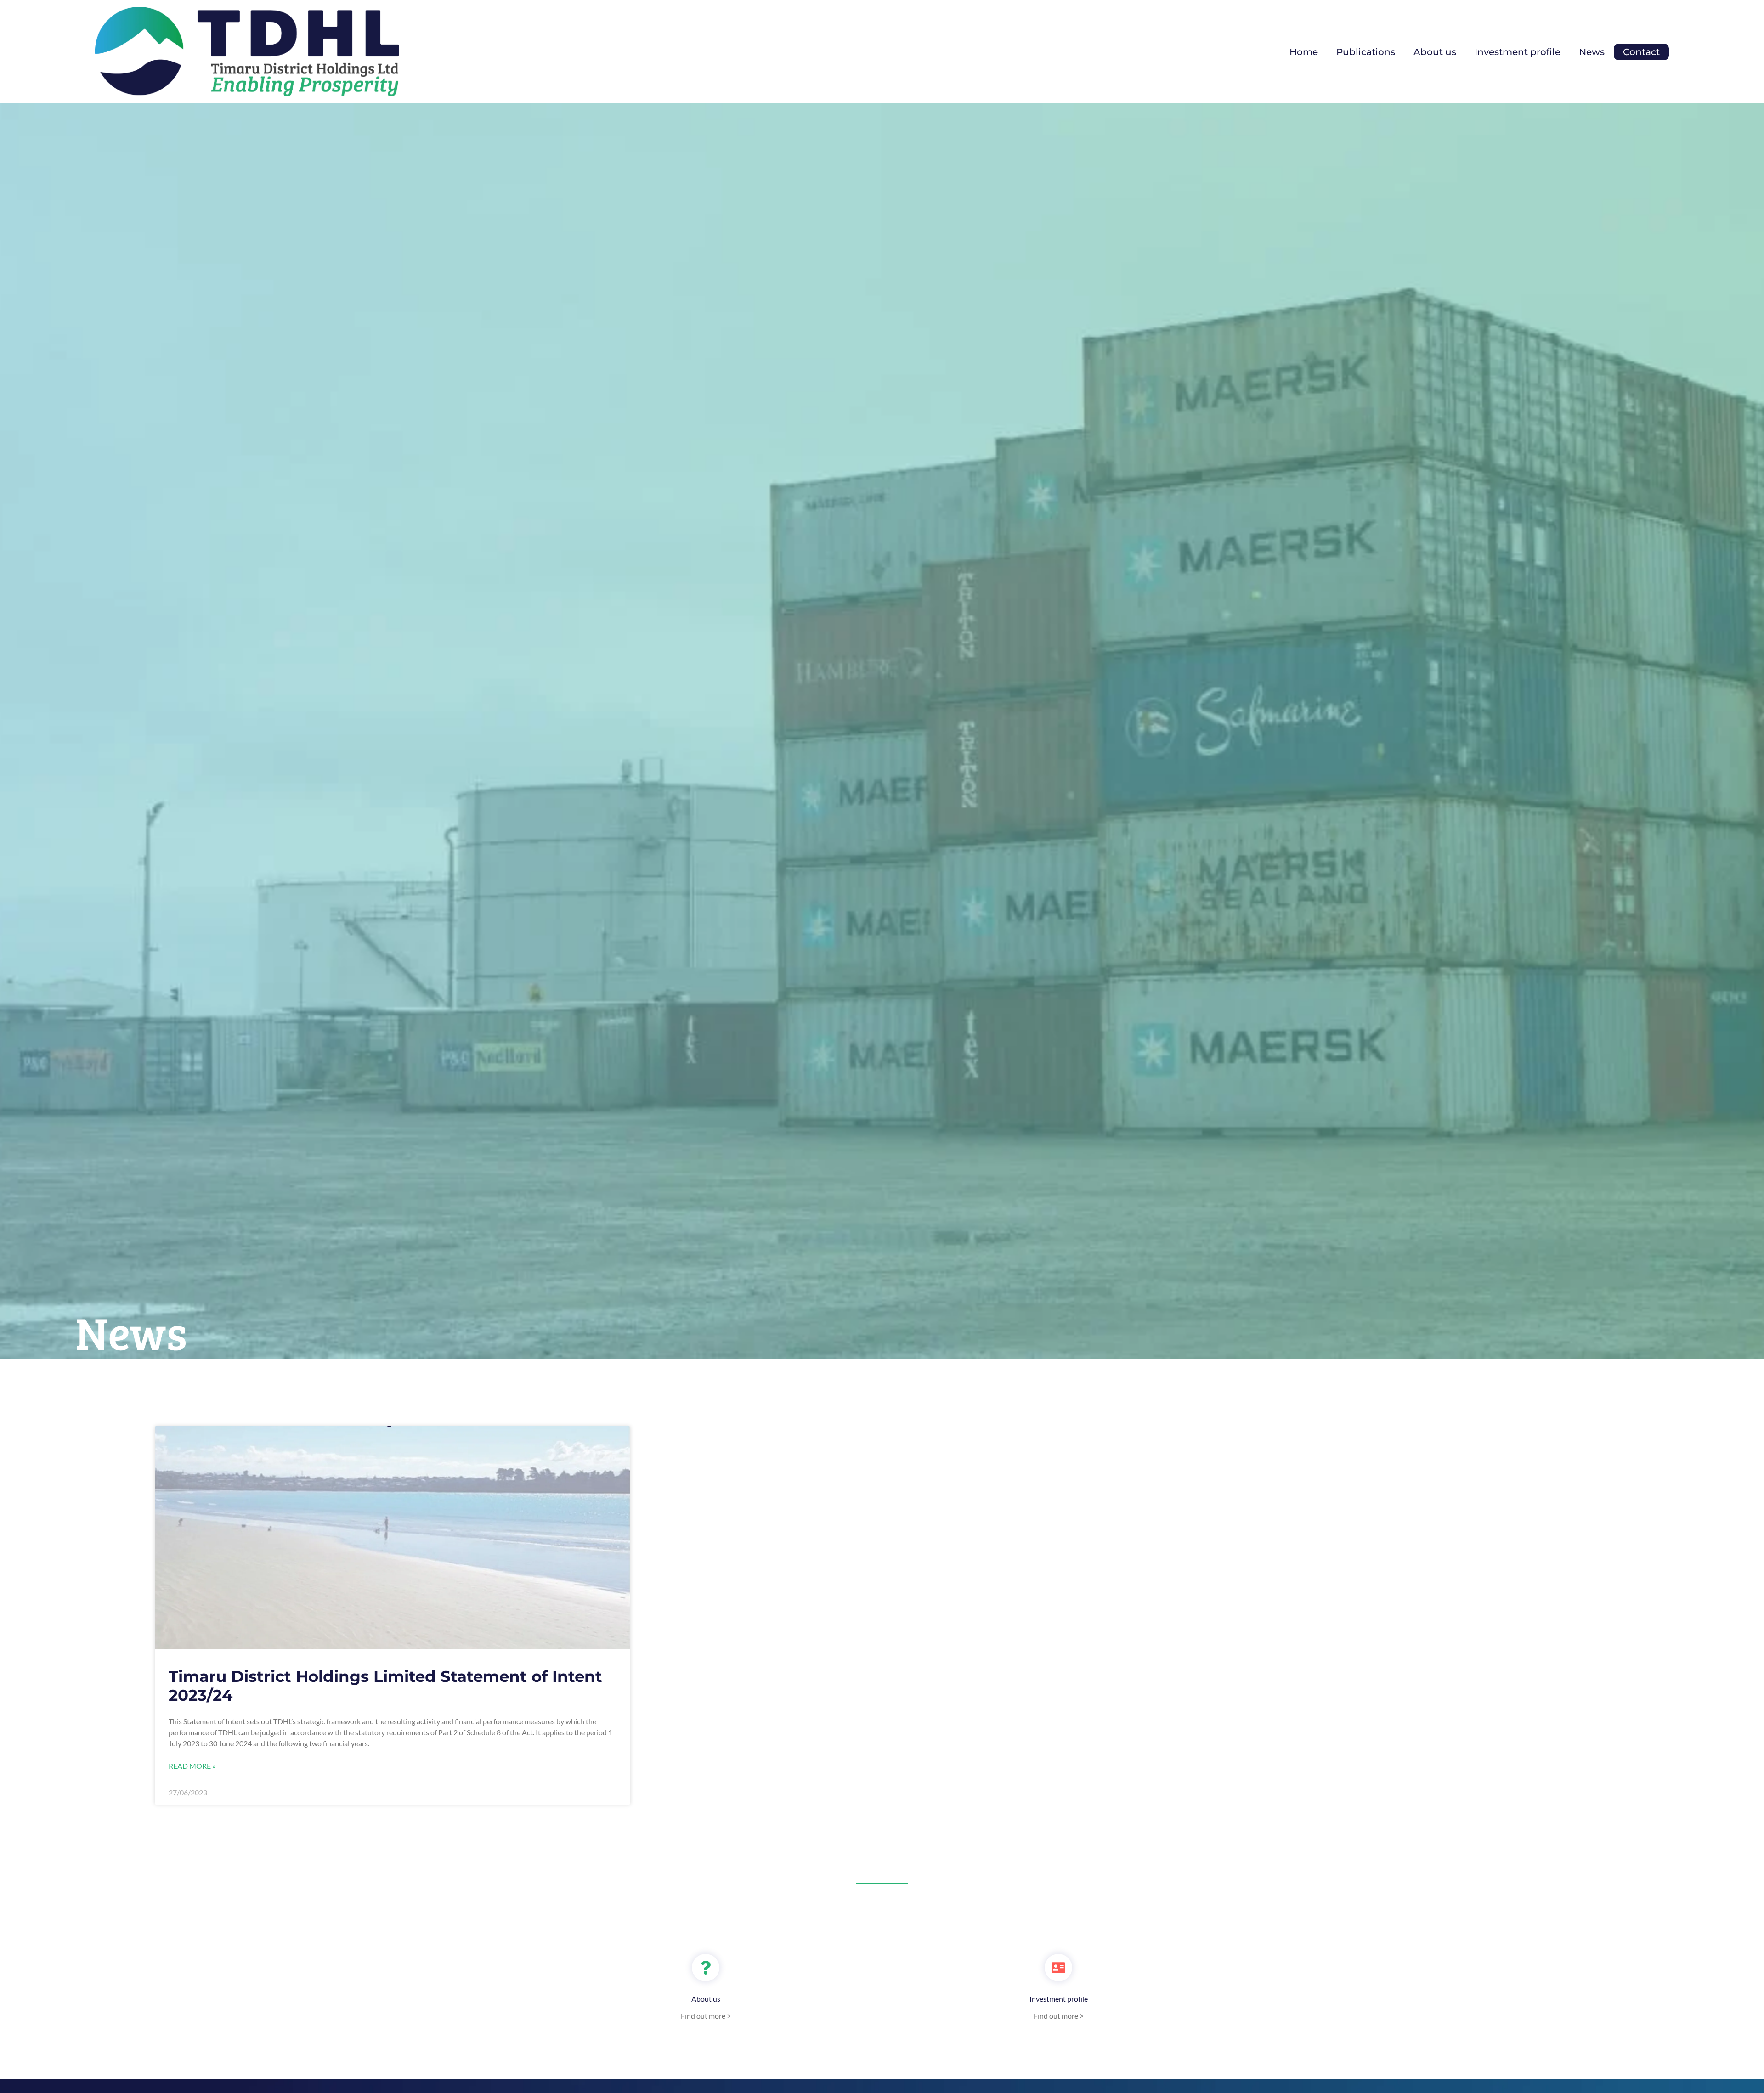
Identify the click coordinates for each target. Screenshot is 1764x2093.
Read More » (192, 1766)
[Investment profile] (1058, 1968)
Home (1304, 52)
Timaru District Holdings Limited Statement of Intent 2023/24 (385, 1686)
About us (1435, 52)
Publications (1366, 52)
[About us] (706, 1968)
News (1592, 52)
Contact (1641, 52)
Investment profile (1518, 52)
